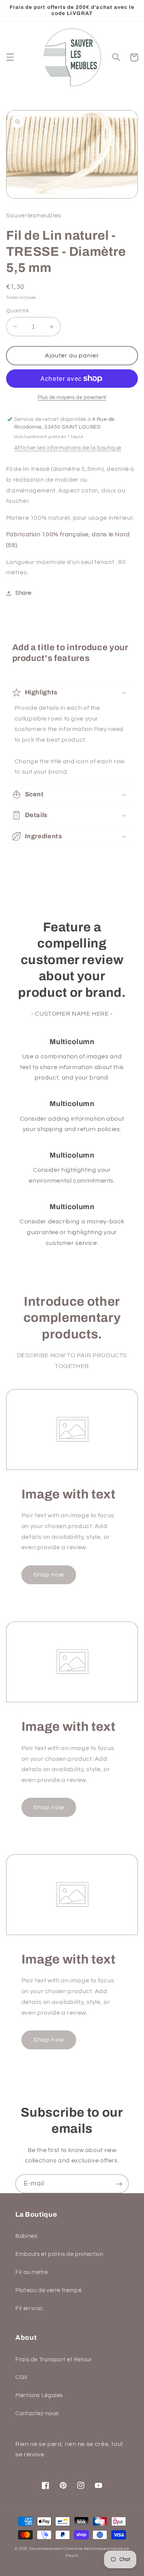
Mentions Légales (39, 2395)
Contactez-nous (37, 2413)
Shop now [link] (49, 1575)
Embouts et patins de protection (59, 2254)
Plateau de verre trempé (49, 2290)
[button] (10, 57)
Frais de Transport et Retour (54, 2360)
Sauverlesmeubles (46, 2549)
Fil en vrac (29, 2308)
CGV (22, 2377)
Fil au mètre (32, 2272)
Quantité (17, 311)
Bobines (26, 2236)
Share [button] (23, 593)
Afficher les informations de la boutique (68, 448)
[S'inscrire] (119, 2184)
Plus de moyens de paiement (72, 398)
